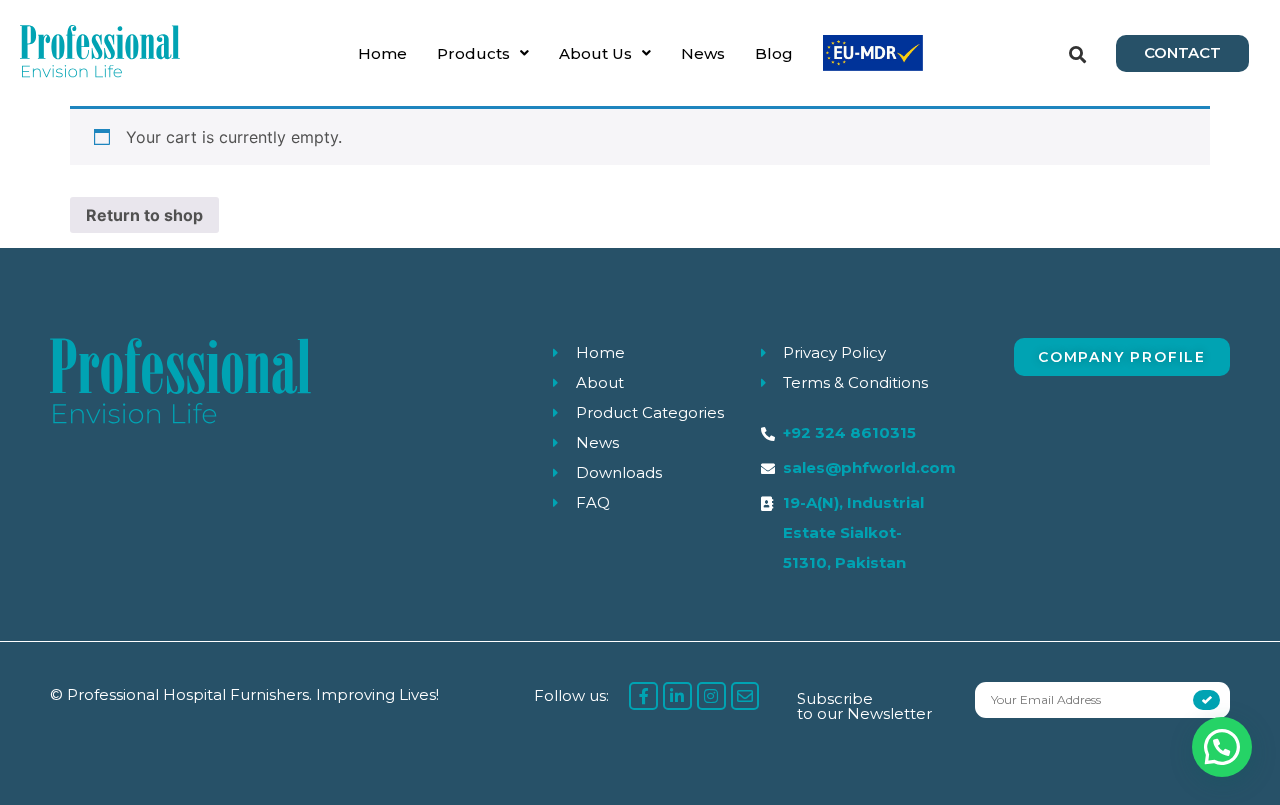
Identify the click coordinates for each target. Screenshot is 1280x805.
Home (382, 53)
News (703, 53)
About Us (595, 53)
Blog (774, 53)
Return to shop (144, 215)
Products (473, 53)
